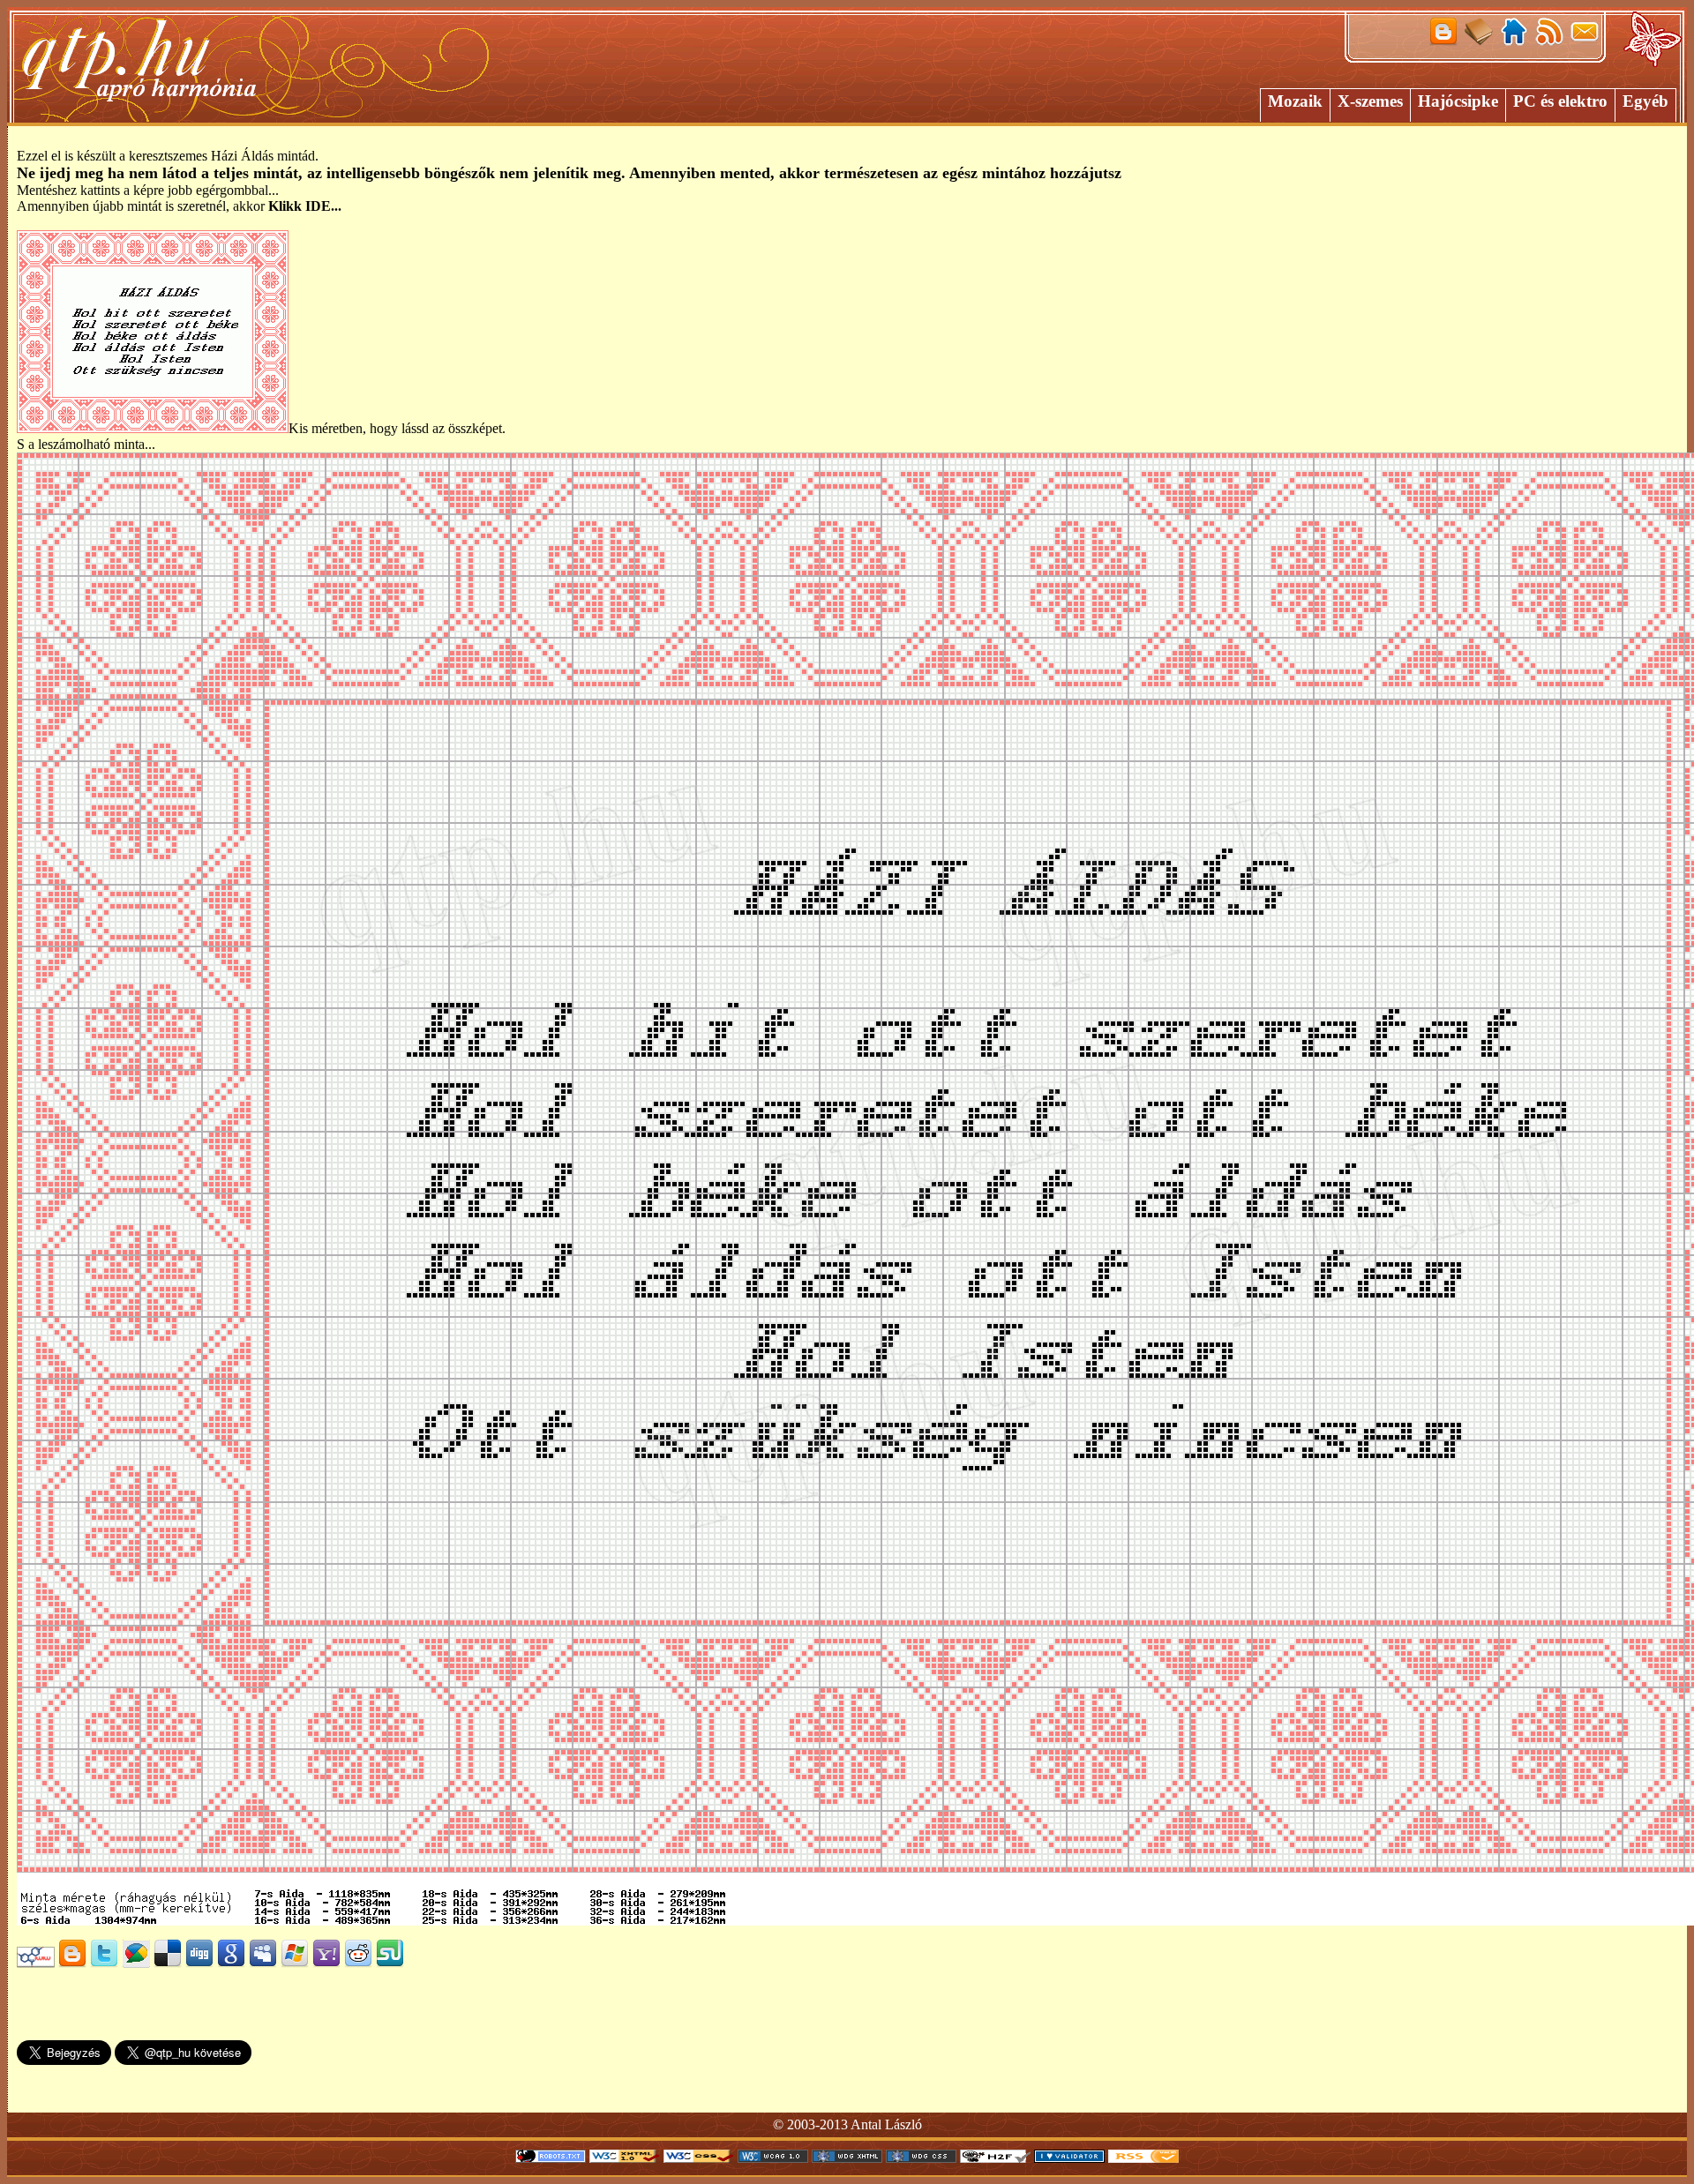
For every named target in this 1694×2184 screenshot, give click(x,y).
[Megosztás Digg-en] (199, 1963)
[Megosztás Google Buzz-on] (136, 1963)
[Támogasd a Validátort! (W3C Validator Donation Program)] (1069, 2158)
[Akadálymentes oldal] (995, 2158)
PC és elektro (1560, 101)
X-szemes (1370, 101)
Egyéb (1645, 101)
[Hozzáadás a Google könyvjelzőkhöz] (231, 1963)
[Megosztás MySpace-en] (263, 1963)
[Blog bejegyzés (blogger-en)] (72, 1963)
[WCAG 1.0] (773, 2158)
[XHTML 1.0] (625, 2158)
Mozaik (1295, 101)
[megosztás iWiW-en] (36, 1963)
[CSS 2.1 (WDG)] (921, 2158)
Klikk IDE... (305, 206)
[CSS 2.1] (699, 2158)
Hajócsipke (1458, 101)
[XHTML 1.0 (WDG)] (847, 2158)
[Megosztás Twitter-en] (104, 1963)
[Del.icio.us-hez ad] (168, 1963)
